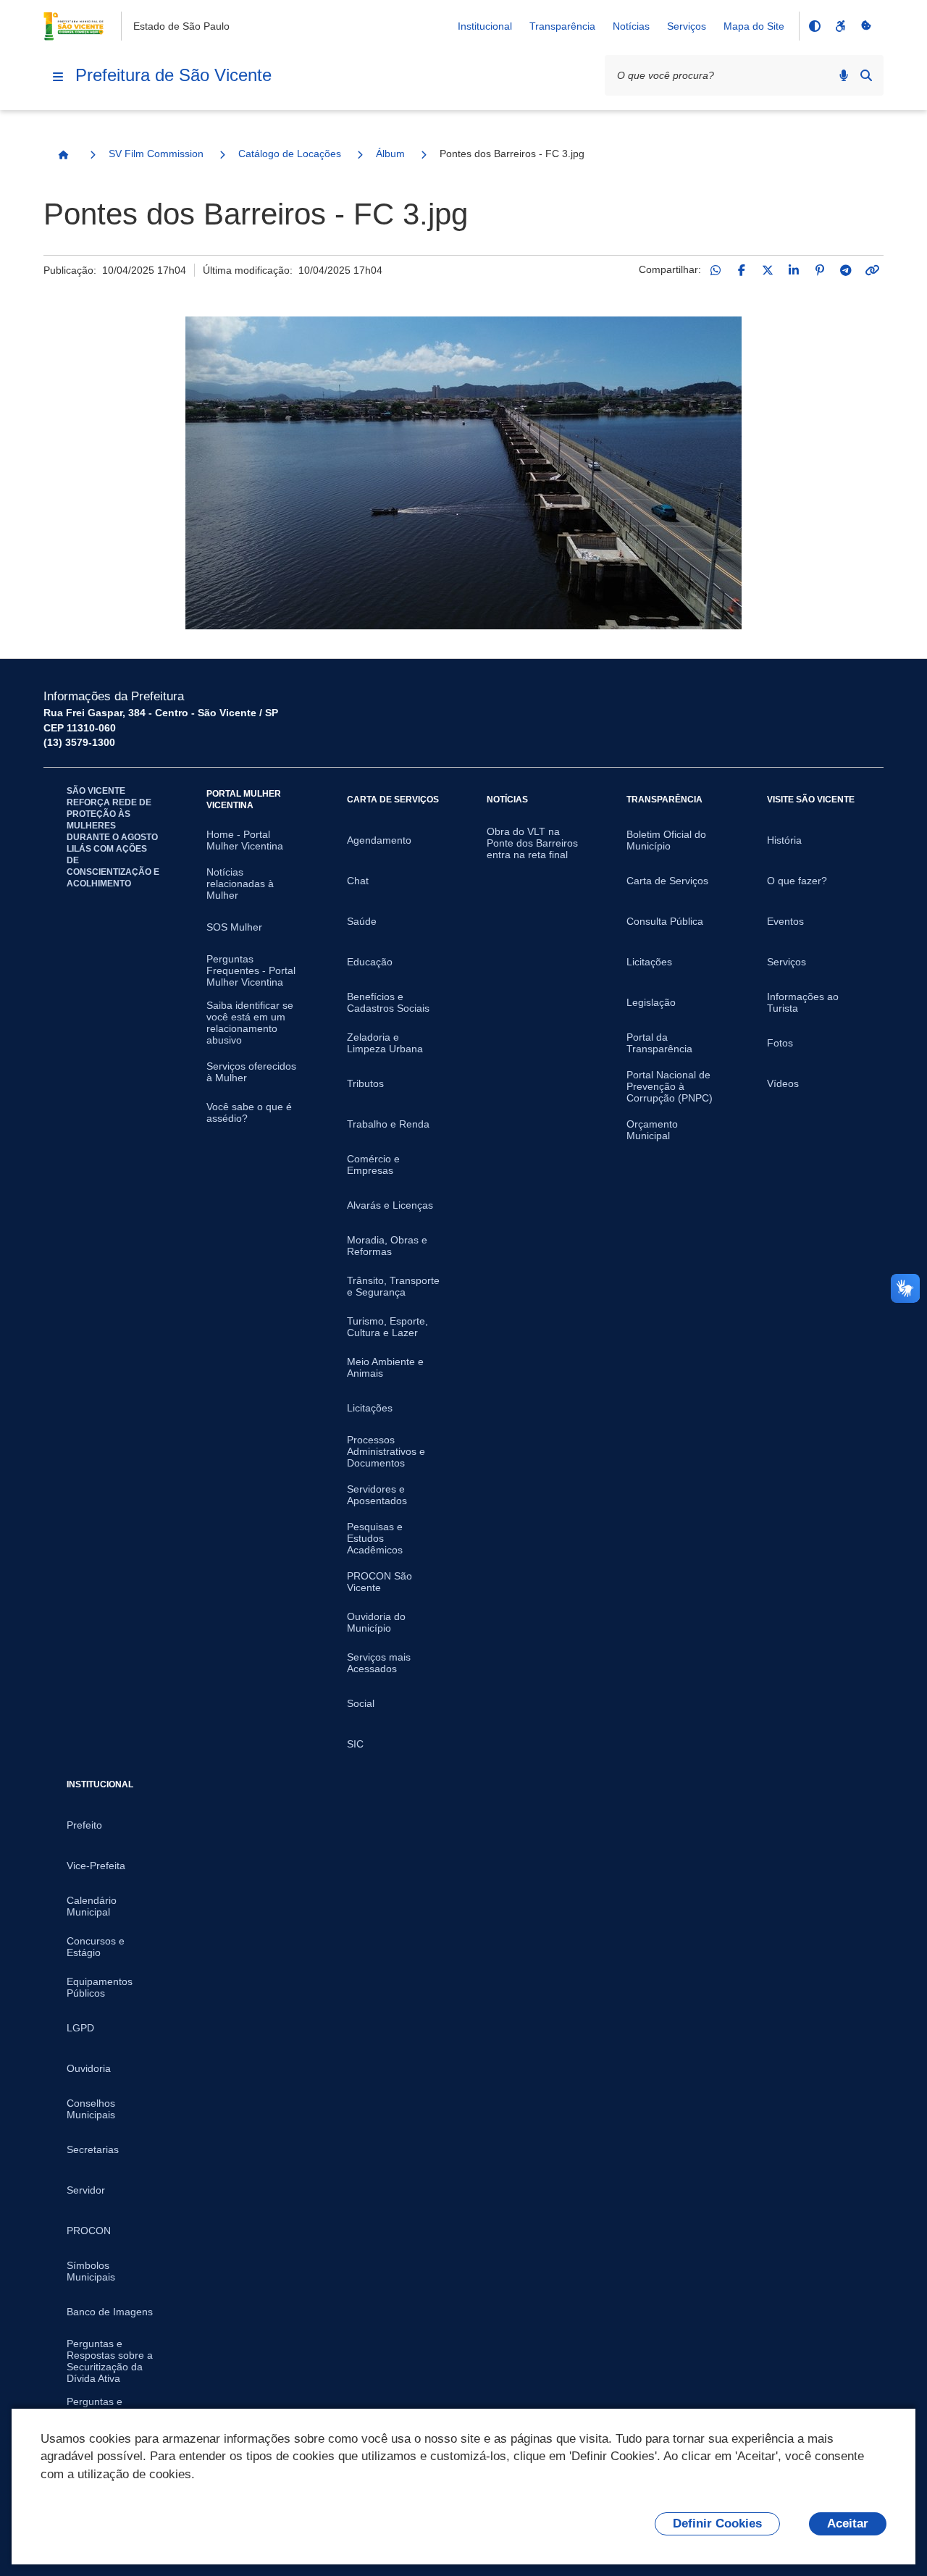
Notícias (631, 26)
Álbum (390, 154)
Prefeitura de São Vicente (173, 75)
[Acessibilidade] (840, 26)
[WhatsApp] (716, 270)
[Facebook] (742, 270)
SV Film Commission (156, 154)
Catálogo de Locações (290, 154)
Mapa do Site (754, 26)
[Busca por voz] (844, 75)
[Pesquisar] (866, 75)
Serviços (687, 26)
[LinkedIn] (794, 270)
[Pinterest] (820, 270)
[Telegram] (846, 270)
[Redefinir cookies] (866, 26)
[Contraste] (814, 26)
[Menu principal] (58, 77)
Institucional (485, 26)
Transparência (562, 26)
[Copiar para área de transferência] (872, 270)
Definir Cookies (717, 2523)
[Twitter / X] (768, 270)
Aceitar (848, 2523)
